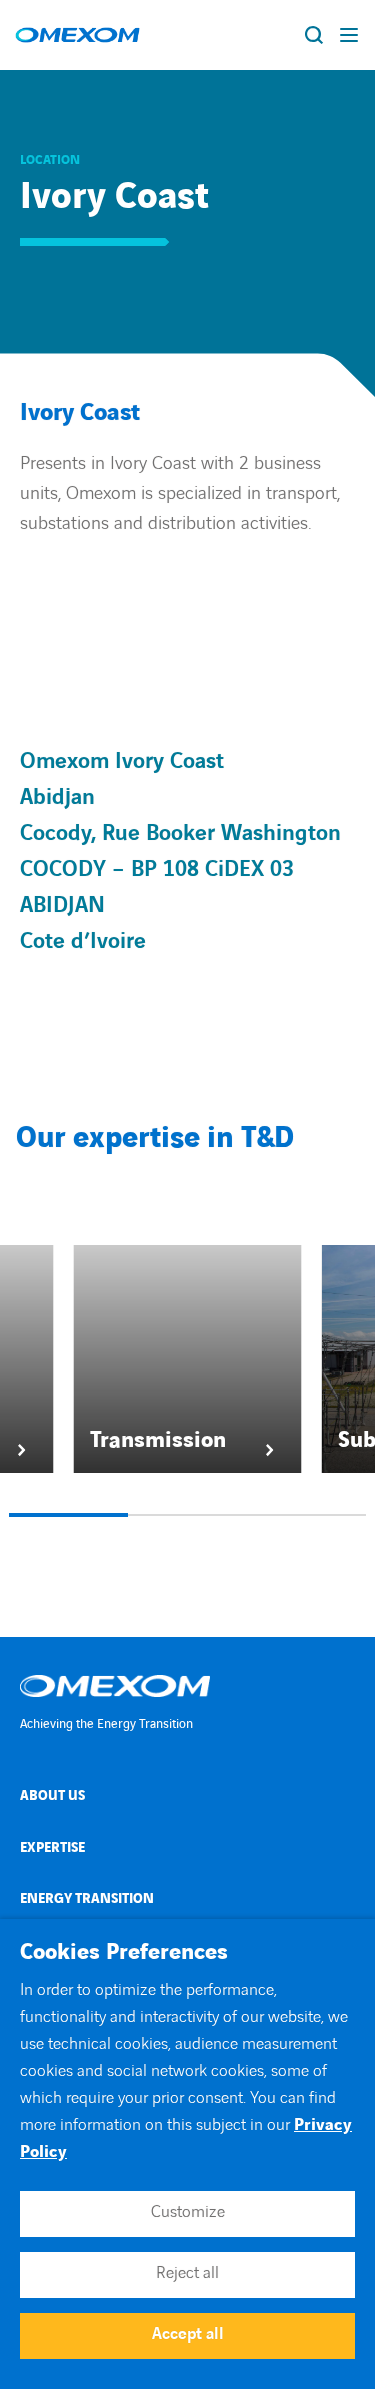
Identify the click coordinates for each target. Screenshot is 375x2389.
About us (52, 1795)
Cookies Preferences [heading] (124, 1953)
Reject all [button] (187, 2273)
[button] (68, 1515)
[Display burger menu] (350, 35)
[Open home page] (77, 35)
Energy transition (87, 1898)
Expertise (52, 1847)
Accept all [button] (188, 2334)
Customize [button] (188, 2212)
